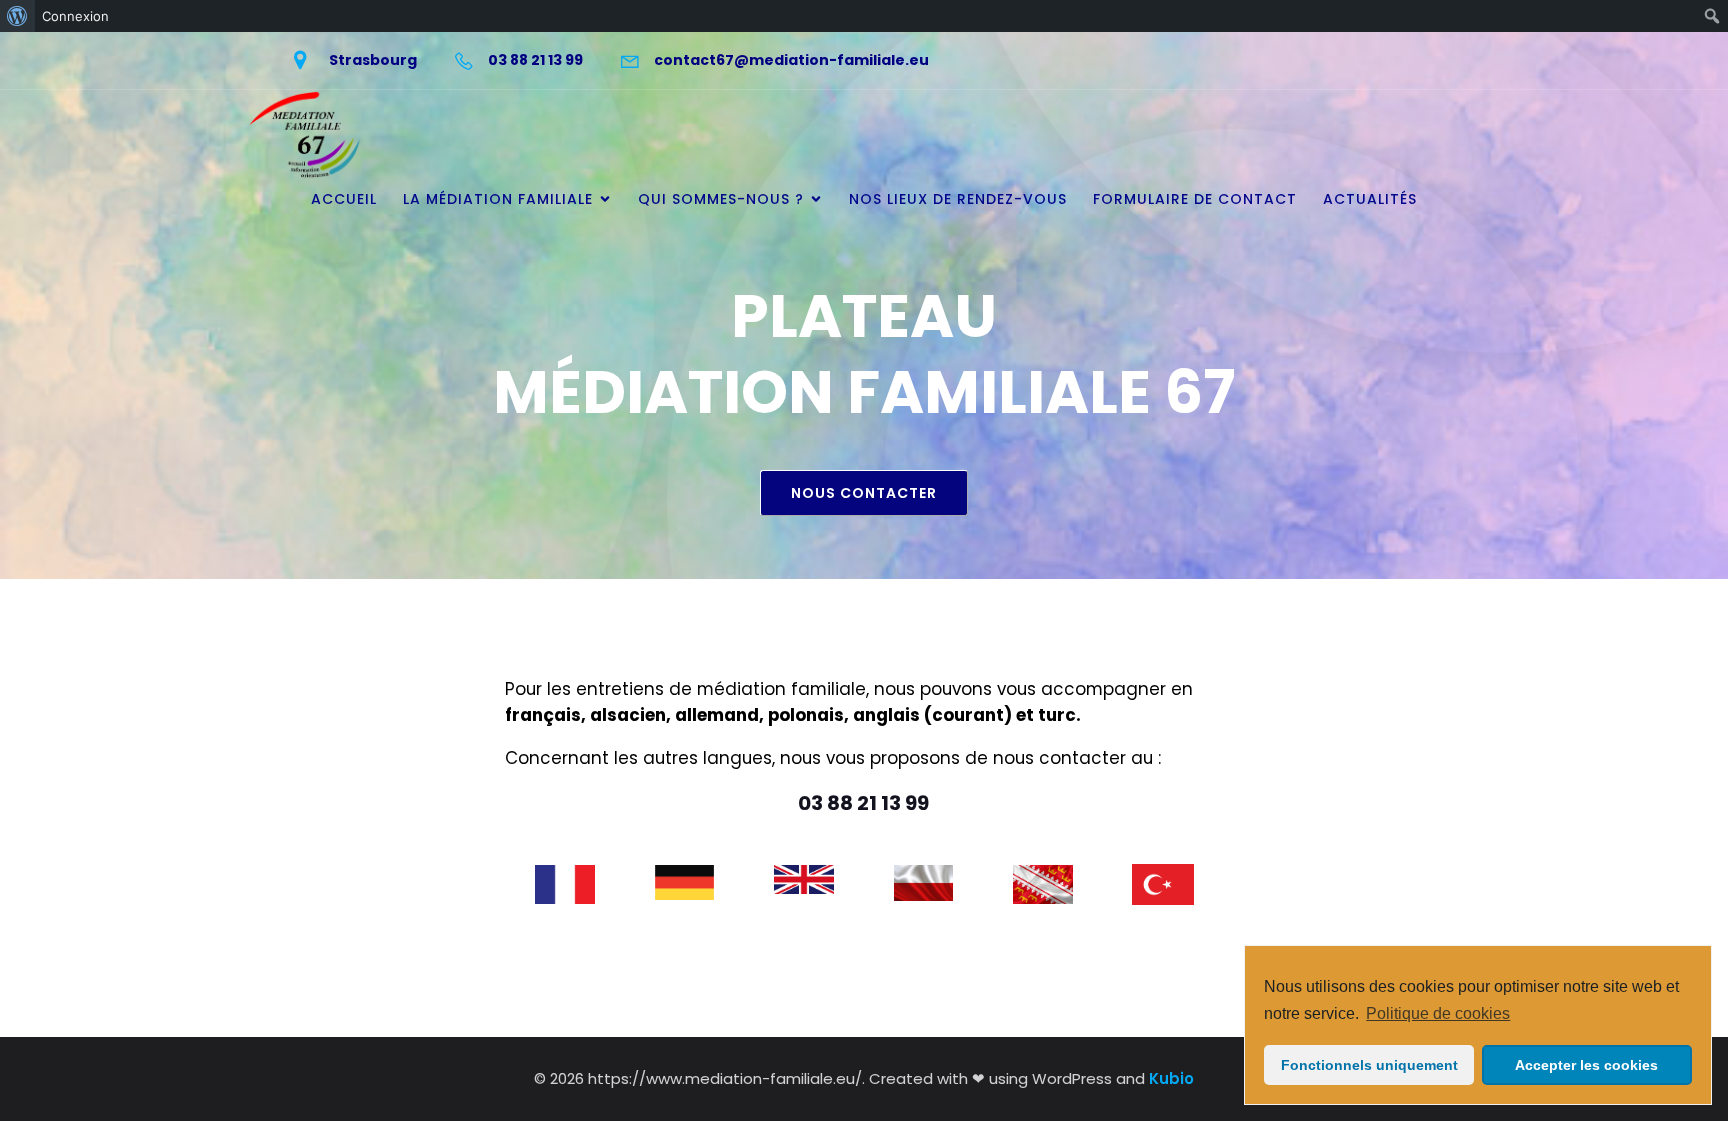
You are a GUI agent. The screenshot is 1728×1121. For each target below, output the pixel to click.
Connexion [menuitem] (75, 16)
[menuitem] (17, 16)
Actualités (1370, 199)
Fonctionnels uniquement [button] (1369, 1065)
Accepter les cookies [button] (1586, 1065)
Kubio (1171, 1078)
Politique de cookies (1438, 1013)
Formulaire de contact (1195, 199)
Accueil (344, 199)
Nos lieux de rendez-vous (958, 199)
